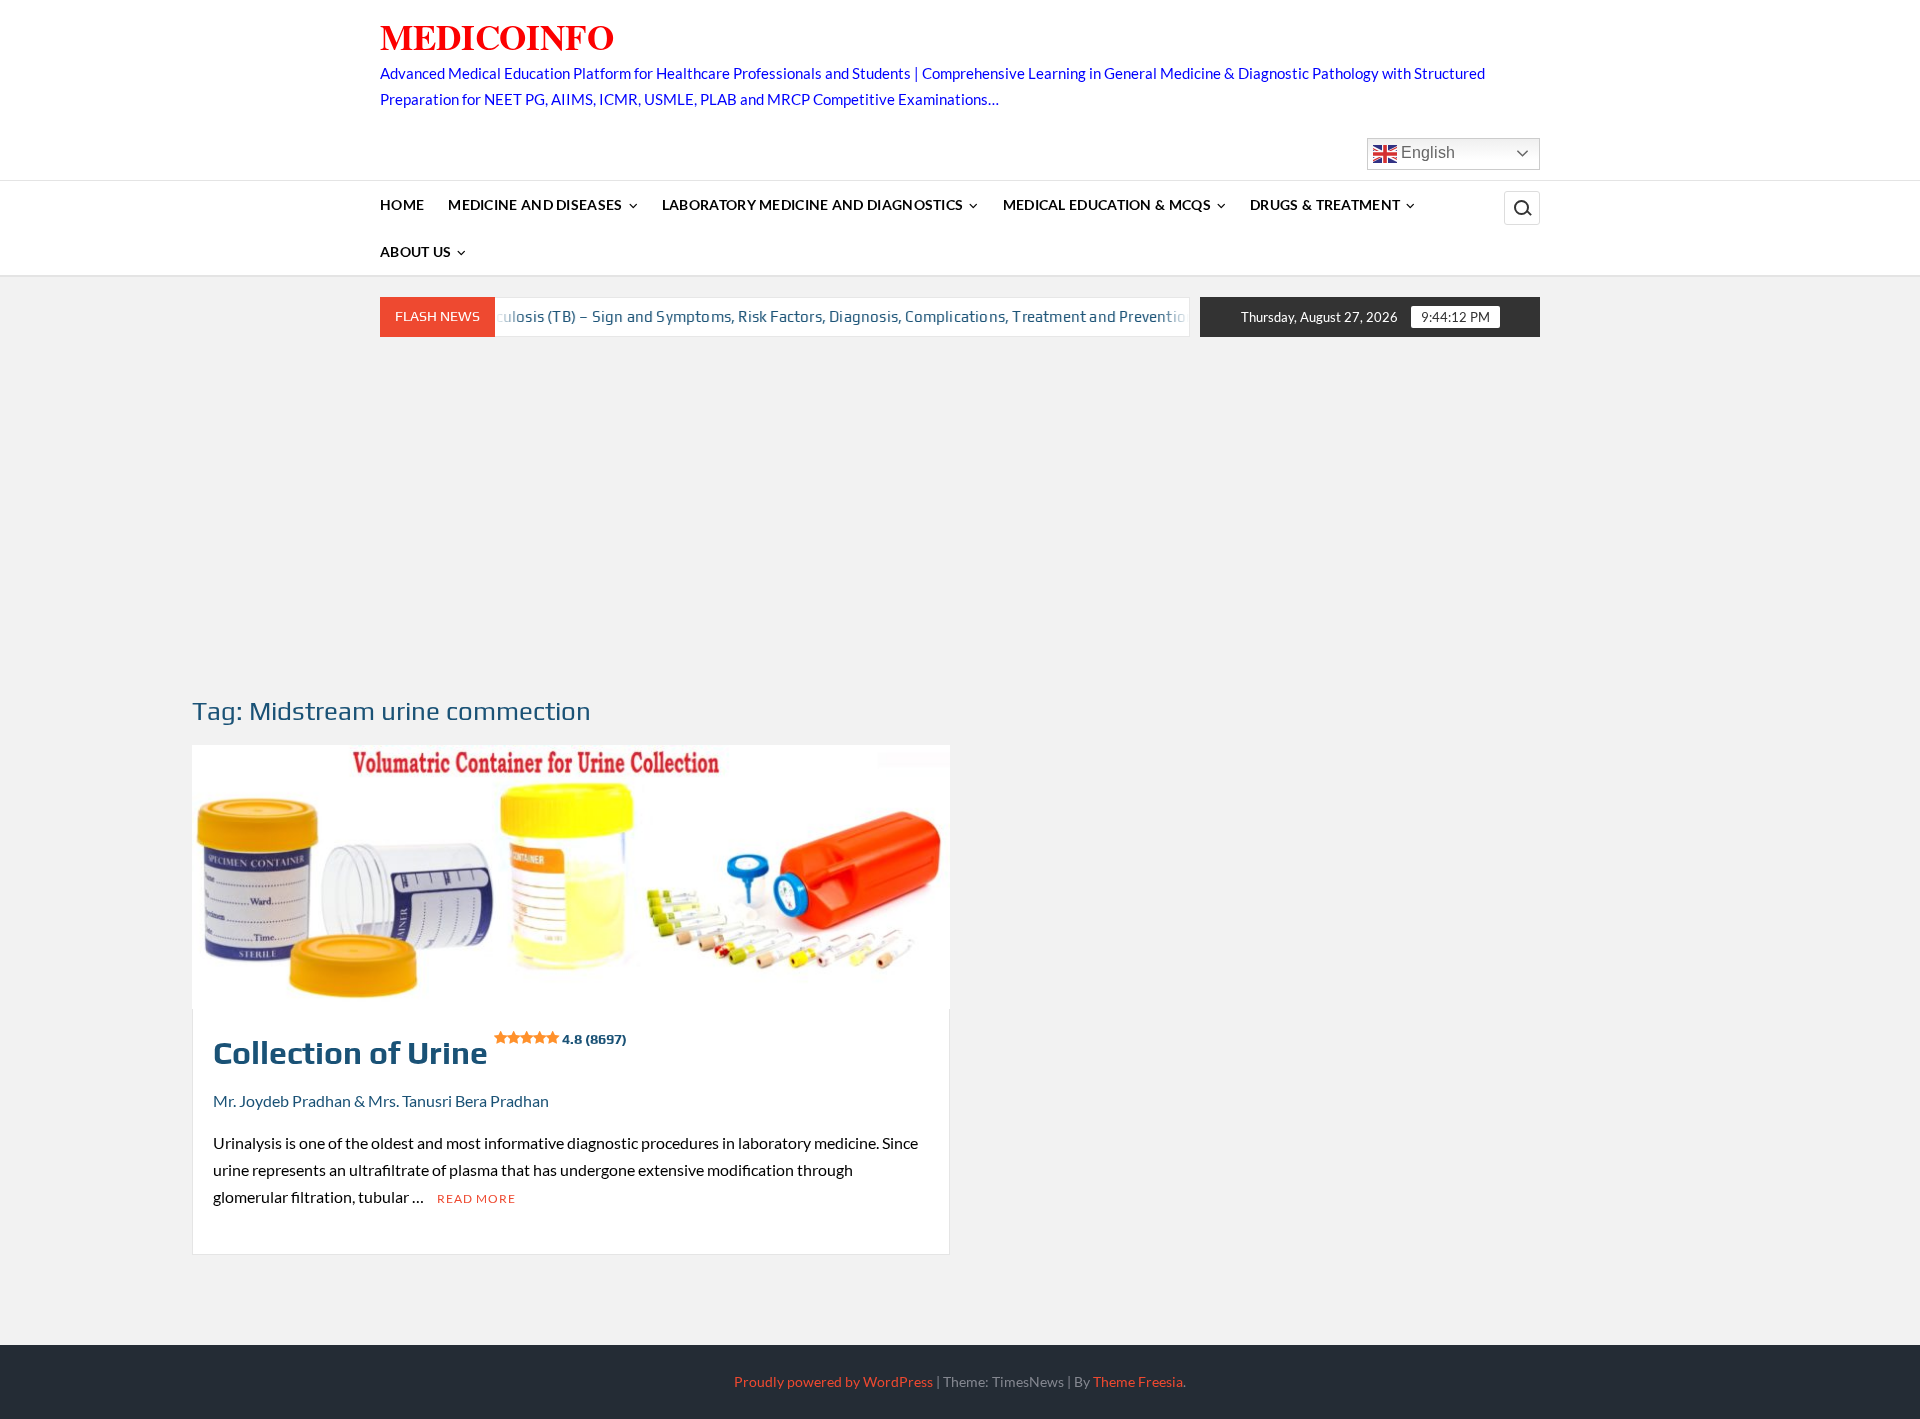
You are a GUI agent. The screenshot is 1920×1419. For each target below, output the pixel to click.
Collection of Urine (420, 1052)
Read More (476, 1198)
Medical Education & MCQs (1107, 204)
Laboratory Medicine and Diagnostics (813, 204)
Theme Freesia (1138, 1381)
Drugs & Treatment (1325, 204)
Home (402, 204)
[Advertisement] (960, 517)
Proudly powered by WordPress (833, 1381)
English (1426, 152)
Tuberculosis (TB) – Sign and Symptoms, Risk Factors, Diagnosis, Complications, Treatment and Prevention (783, 316)
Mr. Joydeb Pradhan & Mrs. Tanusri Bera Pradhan (381, 1100)
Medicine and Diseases (535, 204)
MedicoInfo (497, 36)
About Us (415, 251)
